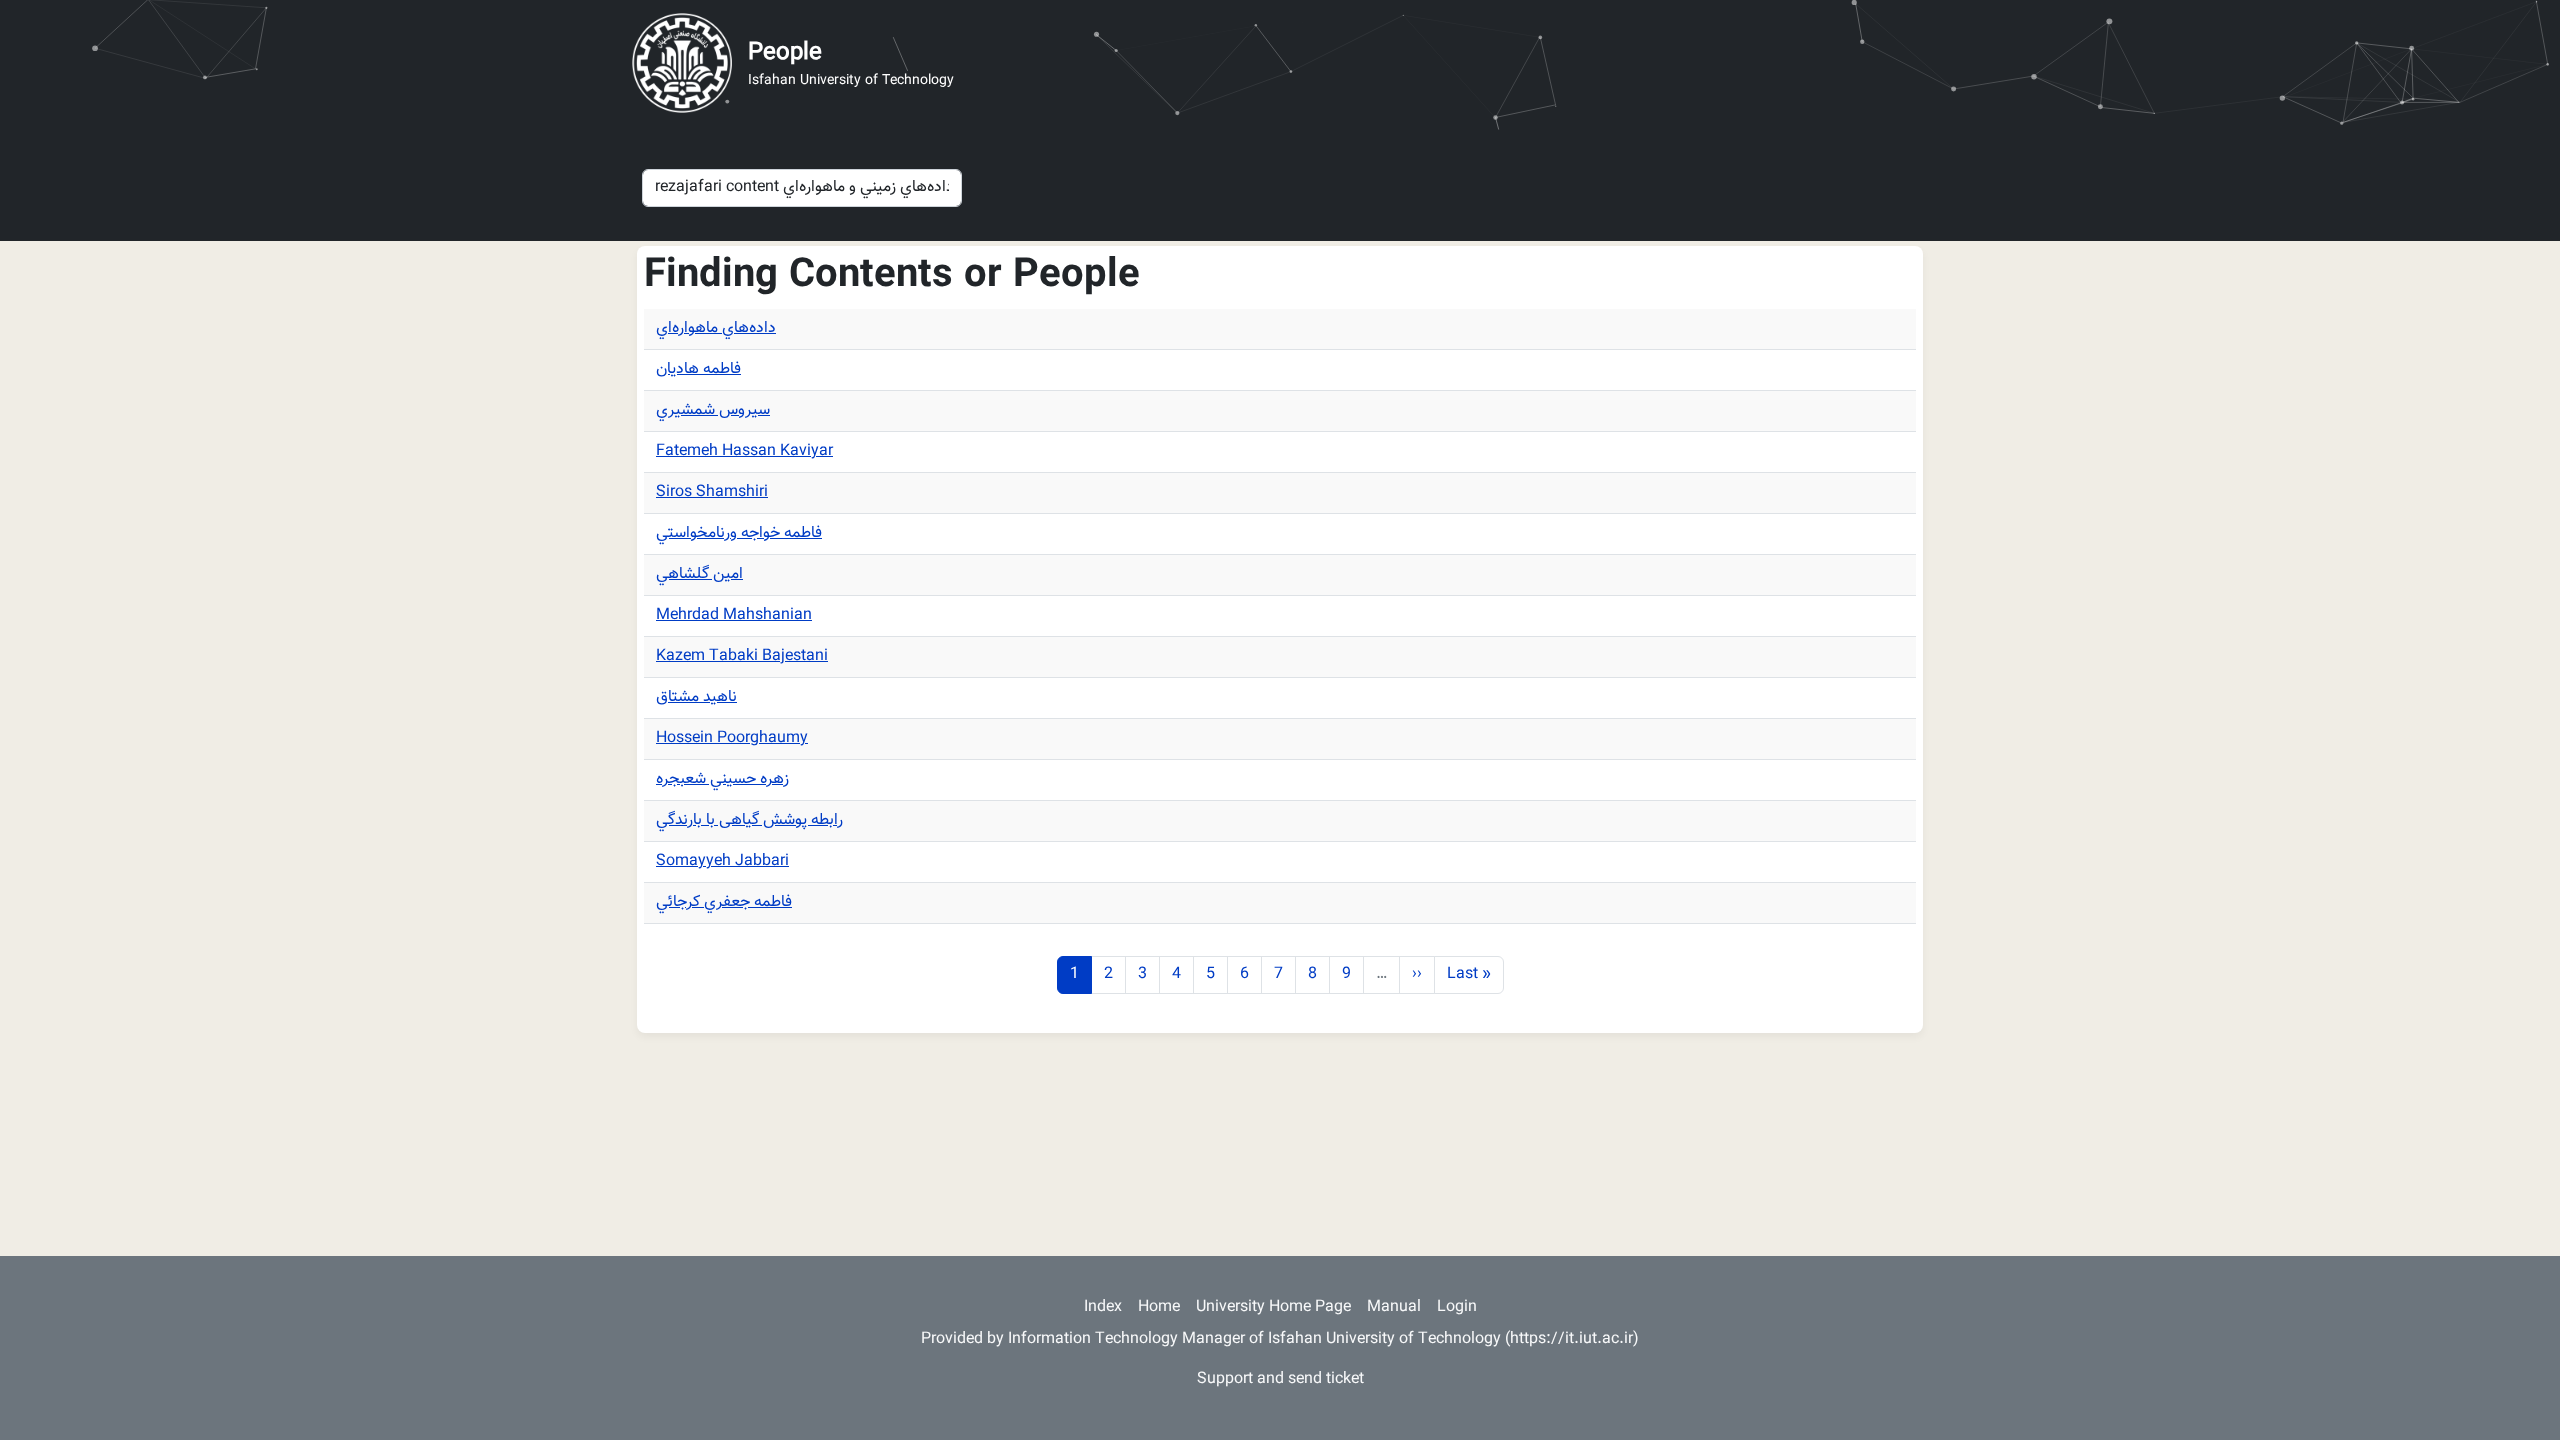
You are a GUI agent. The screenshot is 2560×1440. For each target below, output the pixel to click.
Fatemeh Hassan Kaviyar (744, 451)
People (785, 53)
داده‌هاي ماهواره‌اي (716, 328)
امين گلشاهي (699, 574)
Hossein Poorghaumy (732, 738)
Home (1159, 1307)
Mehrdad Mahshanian (734, 615)
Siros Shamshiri (712, 492)
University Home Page (1273, 1307)
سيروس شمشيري (713, 410)
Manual (1394, 1307)
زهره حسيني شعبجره (722, 779)
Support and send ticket (1280, 1379)
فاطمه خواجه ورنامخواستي (739, 533)
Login (1457, 1307)
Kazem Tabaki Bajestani (742, 656)
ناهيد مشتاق (696, 697)
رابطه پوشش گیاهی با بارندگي (749, 820)
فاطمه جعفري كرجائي (724, 902)
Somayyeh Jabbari (722, 861)
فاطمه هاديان (698, 369)
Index (1103, 1307)
